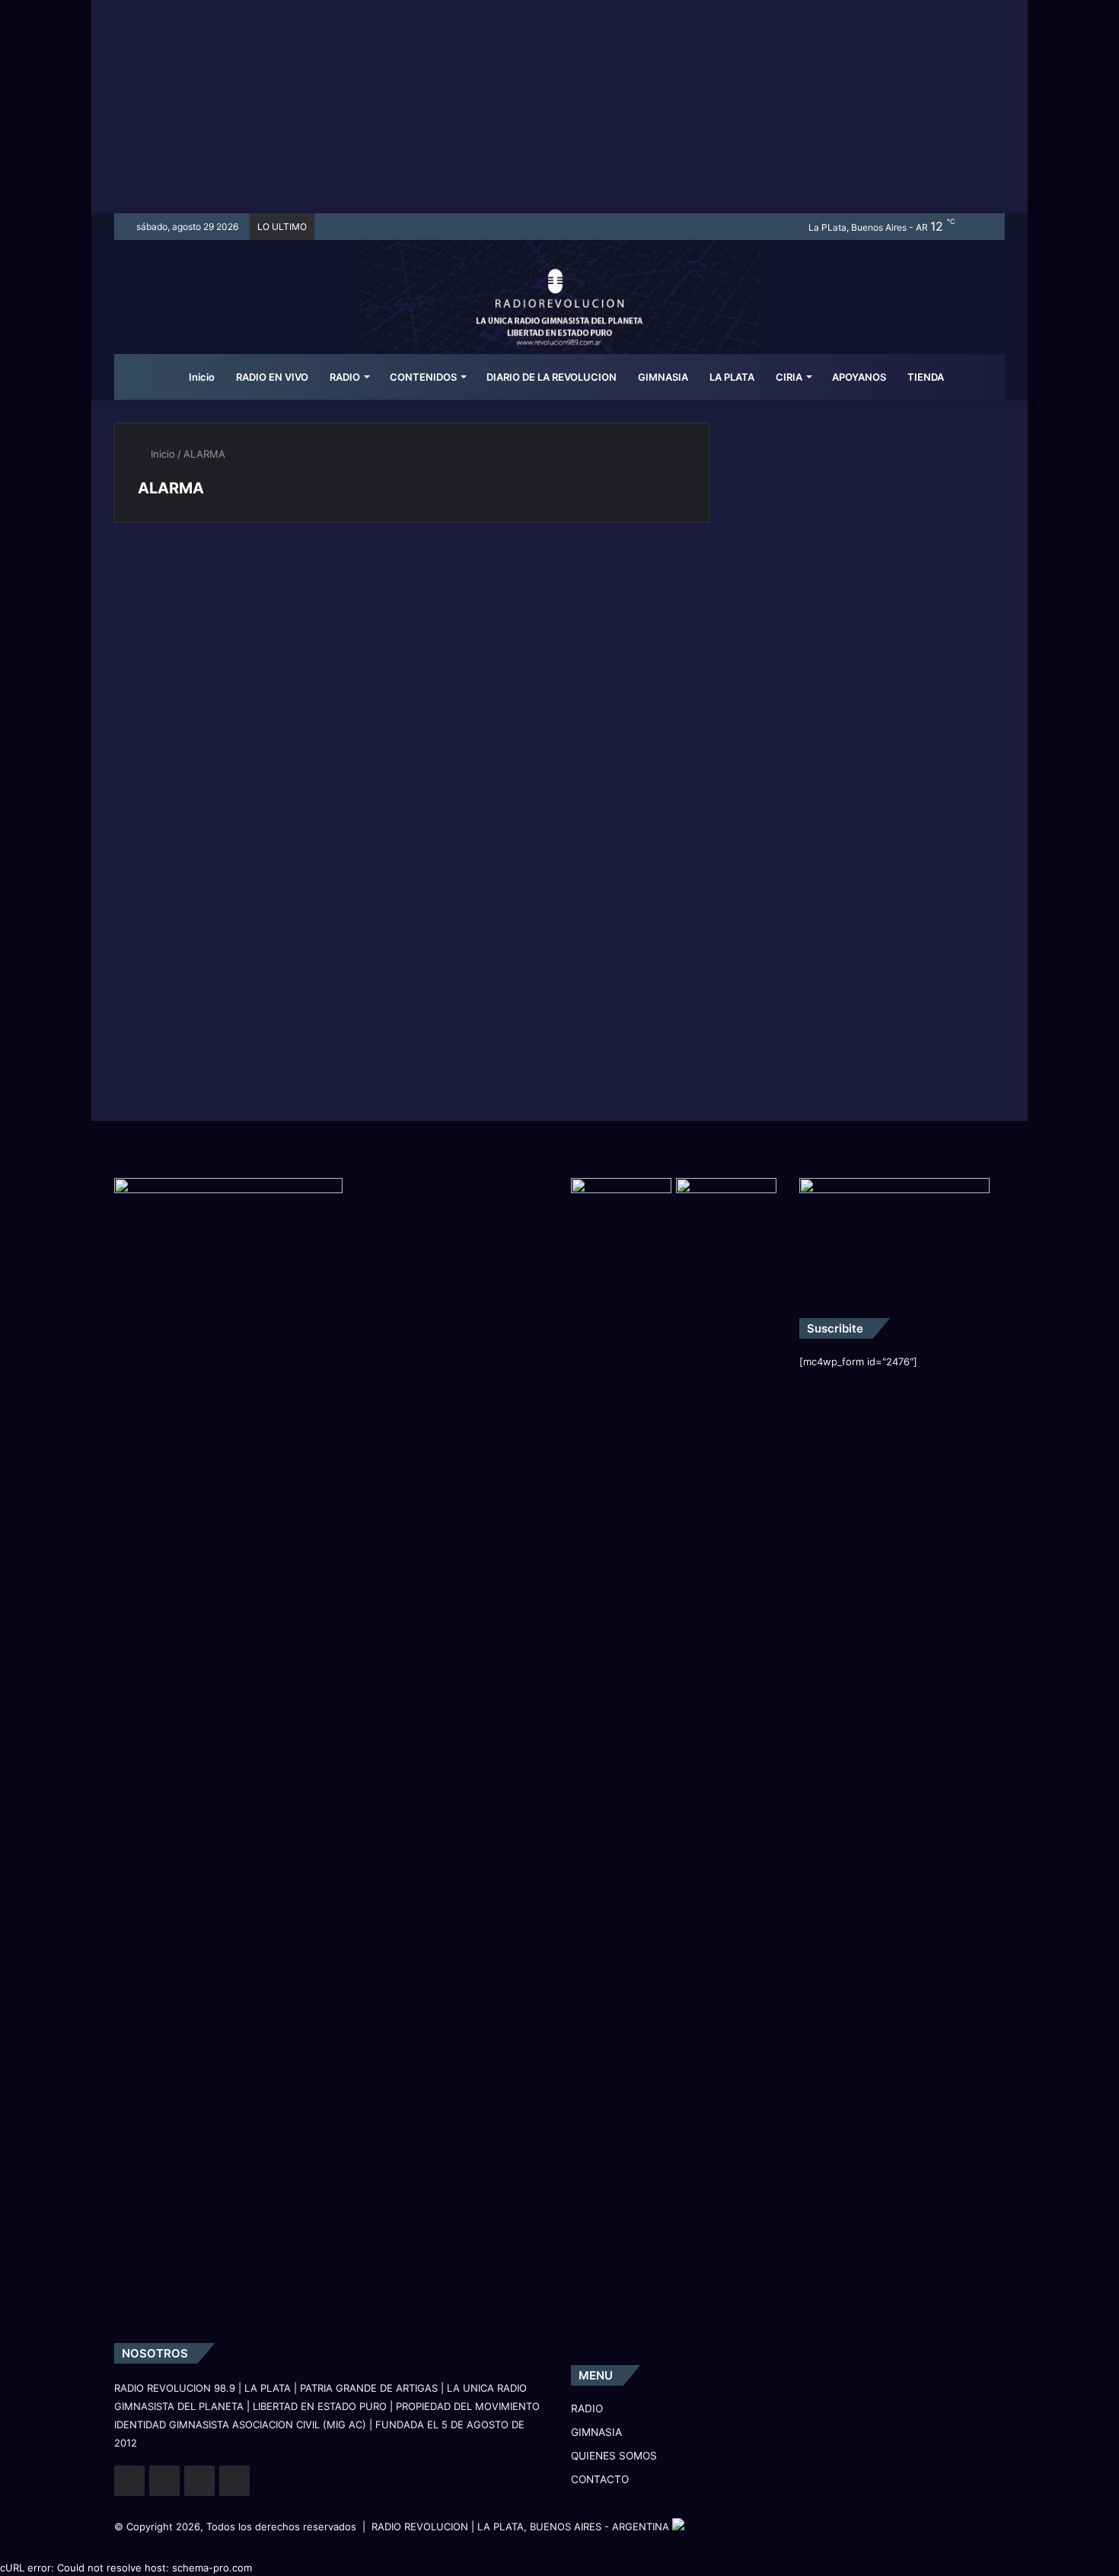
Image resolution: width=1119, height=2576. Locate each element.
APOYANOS (859, 377)
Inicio (201, 377)
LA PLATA (732, 377)
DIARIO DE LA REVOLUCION (552, 377)
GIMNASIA (663, 377)
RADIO (345, 377)
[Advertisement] (559, 107)
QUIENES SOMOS (614, 2456)
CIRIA (789, 377)
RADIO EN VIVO (272, 377)
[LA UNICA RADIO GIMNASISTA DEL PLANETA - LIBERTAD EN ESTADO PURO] (560, 316)
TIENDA (926, 377)
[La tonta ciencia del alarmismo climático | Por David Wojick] (257, 670)
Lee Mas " (173, 777)
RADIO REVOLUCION (420, 2527)
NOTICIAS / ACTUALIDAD (198, 577)
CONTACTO (600, 2479)
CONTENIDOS (423, 377)
